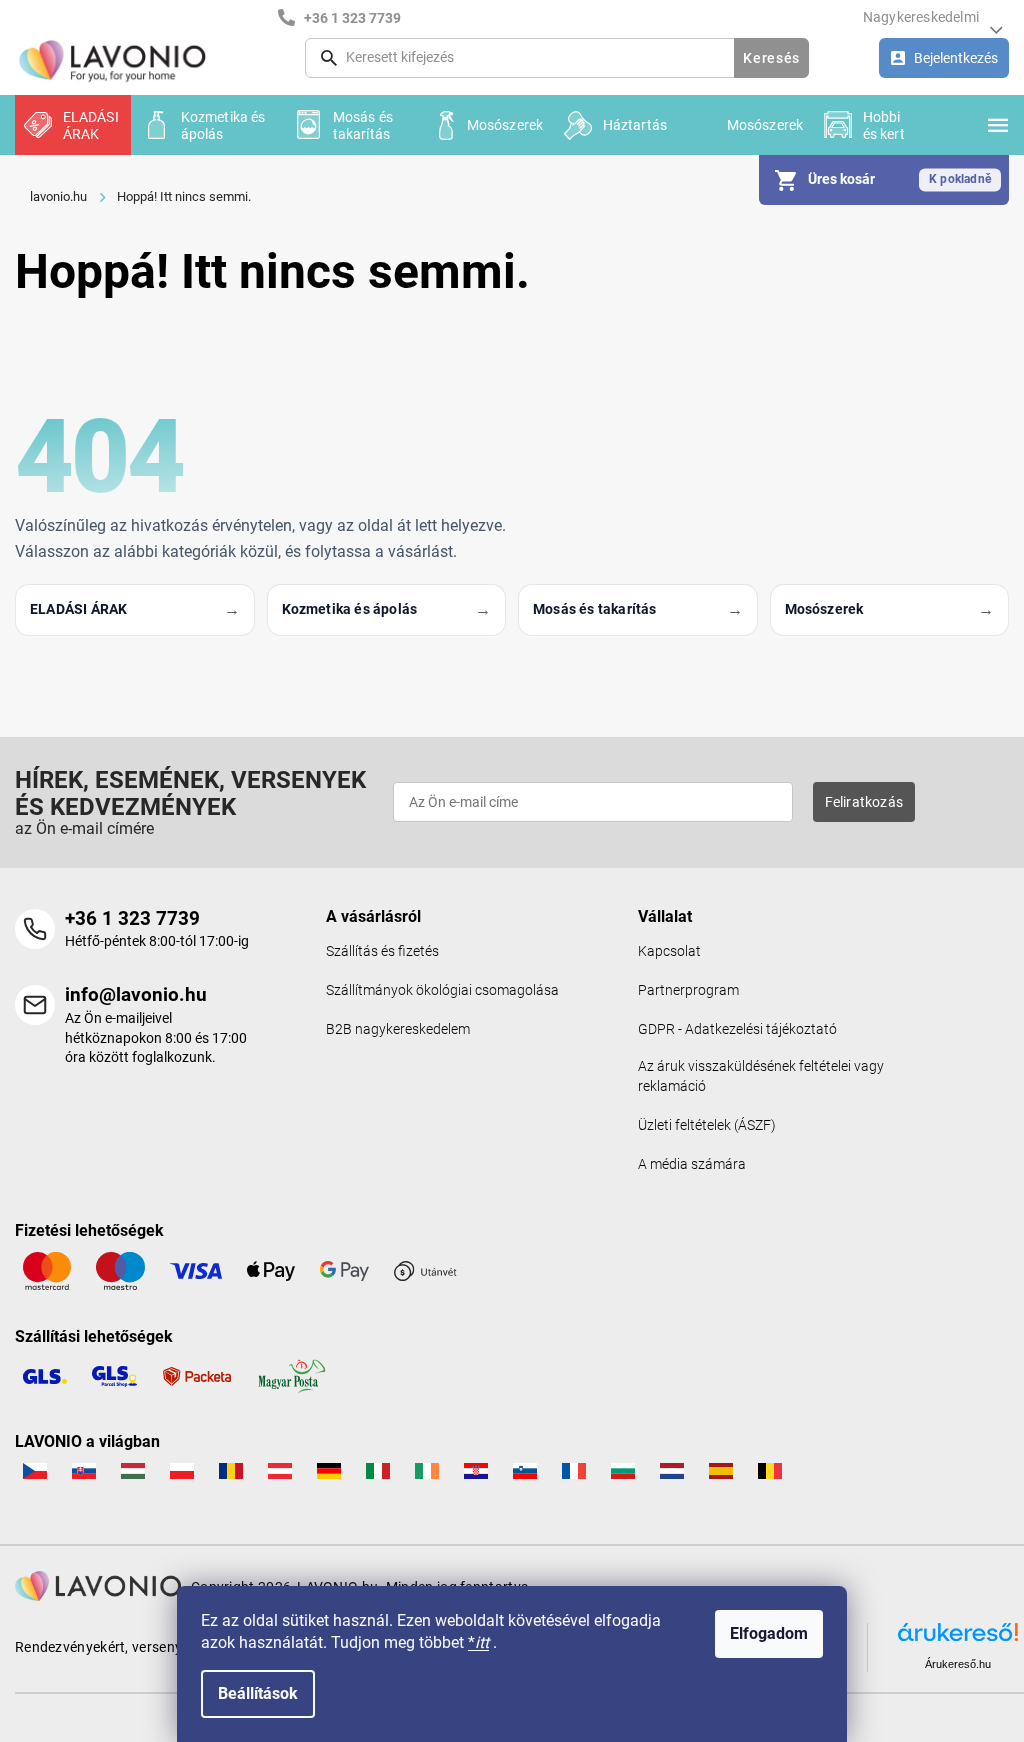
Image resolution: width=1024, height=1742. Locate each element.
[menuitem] (73, 125)
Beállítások (258, 1693)
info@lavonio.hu (136, 994)
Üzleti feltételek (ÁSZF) (707, 1125)
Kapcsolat (669, 951)
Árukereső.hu (958, 1664)
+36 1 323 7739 (132, 918)
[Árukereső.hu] (958, 1639)
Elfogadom (769, 1633)
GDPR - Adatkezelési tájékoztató (737, 1029)
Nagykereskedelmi (921, 17)
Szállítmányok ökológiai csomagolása (442, 990)
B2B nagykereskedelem (398, 1029)
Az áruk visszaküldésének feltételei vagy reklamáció (761, 1076)
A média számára (692, 1164)
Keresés (771, 58)
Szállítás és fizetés (382, 951)
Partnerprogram (688, 990)
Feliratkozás (864, 802)
